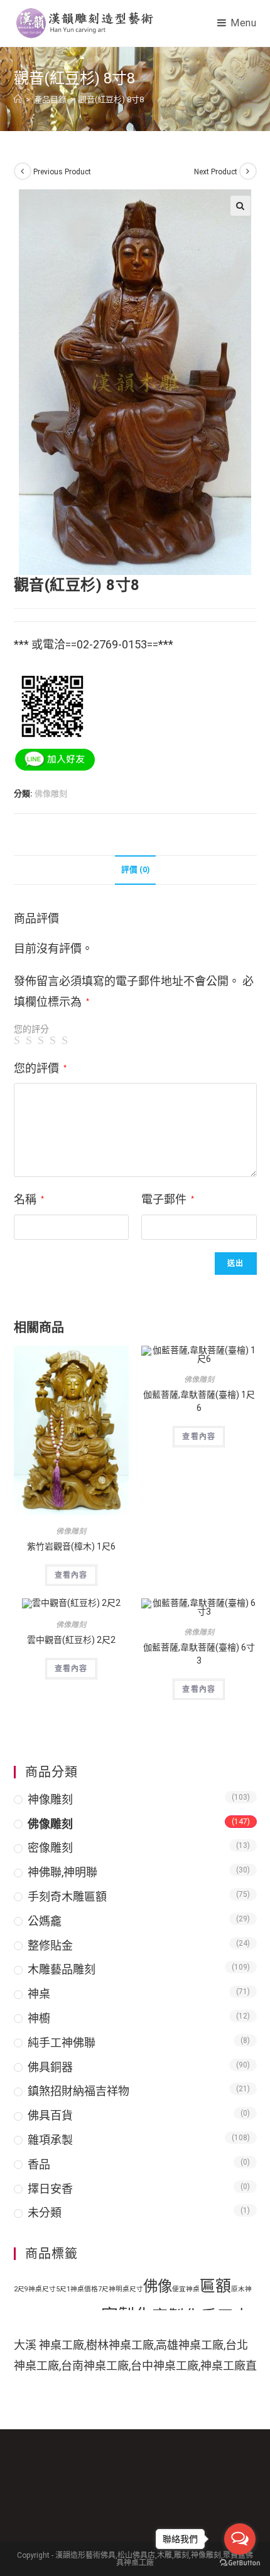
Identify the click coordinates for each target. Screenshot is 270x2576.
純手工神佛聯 (62, 2043)
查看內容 (71, 1575)
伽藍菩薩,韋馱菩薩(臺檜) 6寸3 (199, 1654)
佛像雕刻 (51, 794)
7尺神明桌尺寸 (121, 2289)
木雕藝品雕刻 (62, 1969)
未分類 (45, 2213)
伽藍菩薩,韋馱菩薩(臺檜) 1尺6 (199, 1401)
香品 (39, 2164)
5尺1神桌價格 (77, 2289)
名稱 (29, 1199)
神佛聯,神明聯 (62, 1872)
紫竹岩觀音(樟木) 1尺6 (71, 1546)
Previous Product (62, 172)
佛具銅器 (50, 2067)
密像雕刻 (50, 1848)
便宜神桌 (186, 2289)
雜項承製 (50, 2140)
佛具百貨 (50, 2115)
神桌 (39, 1994)
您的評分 (31, 1029)
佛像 (158, 2286)
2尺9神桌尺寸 (35, 2289)
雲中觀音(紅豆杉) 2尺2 (71, 1640)
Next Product (216, 172)
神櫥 (39, 2018)
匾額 (215, 2286)
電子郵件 (168, 1199)
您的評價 (40, 1068)
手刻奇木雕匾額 (67, 1897)
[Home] (18, 99)
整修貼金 (50, 1945)
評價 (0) (135, 869)
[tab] (135, 870)
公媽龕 (45, 1921)
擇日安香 (50, 2189)
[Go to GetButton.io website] (240, 2563)
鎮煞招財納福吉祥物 (78, 2091)
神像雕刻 (50, 1799)
